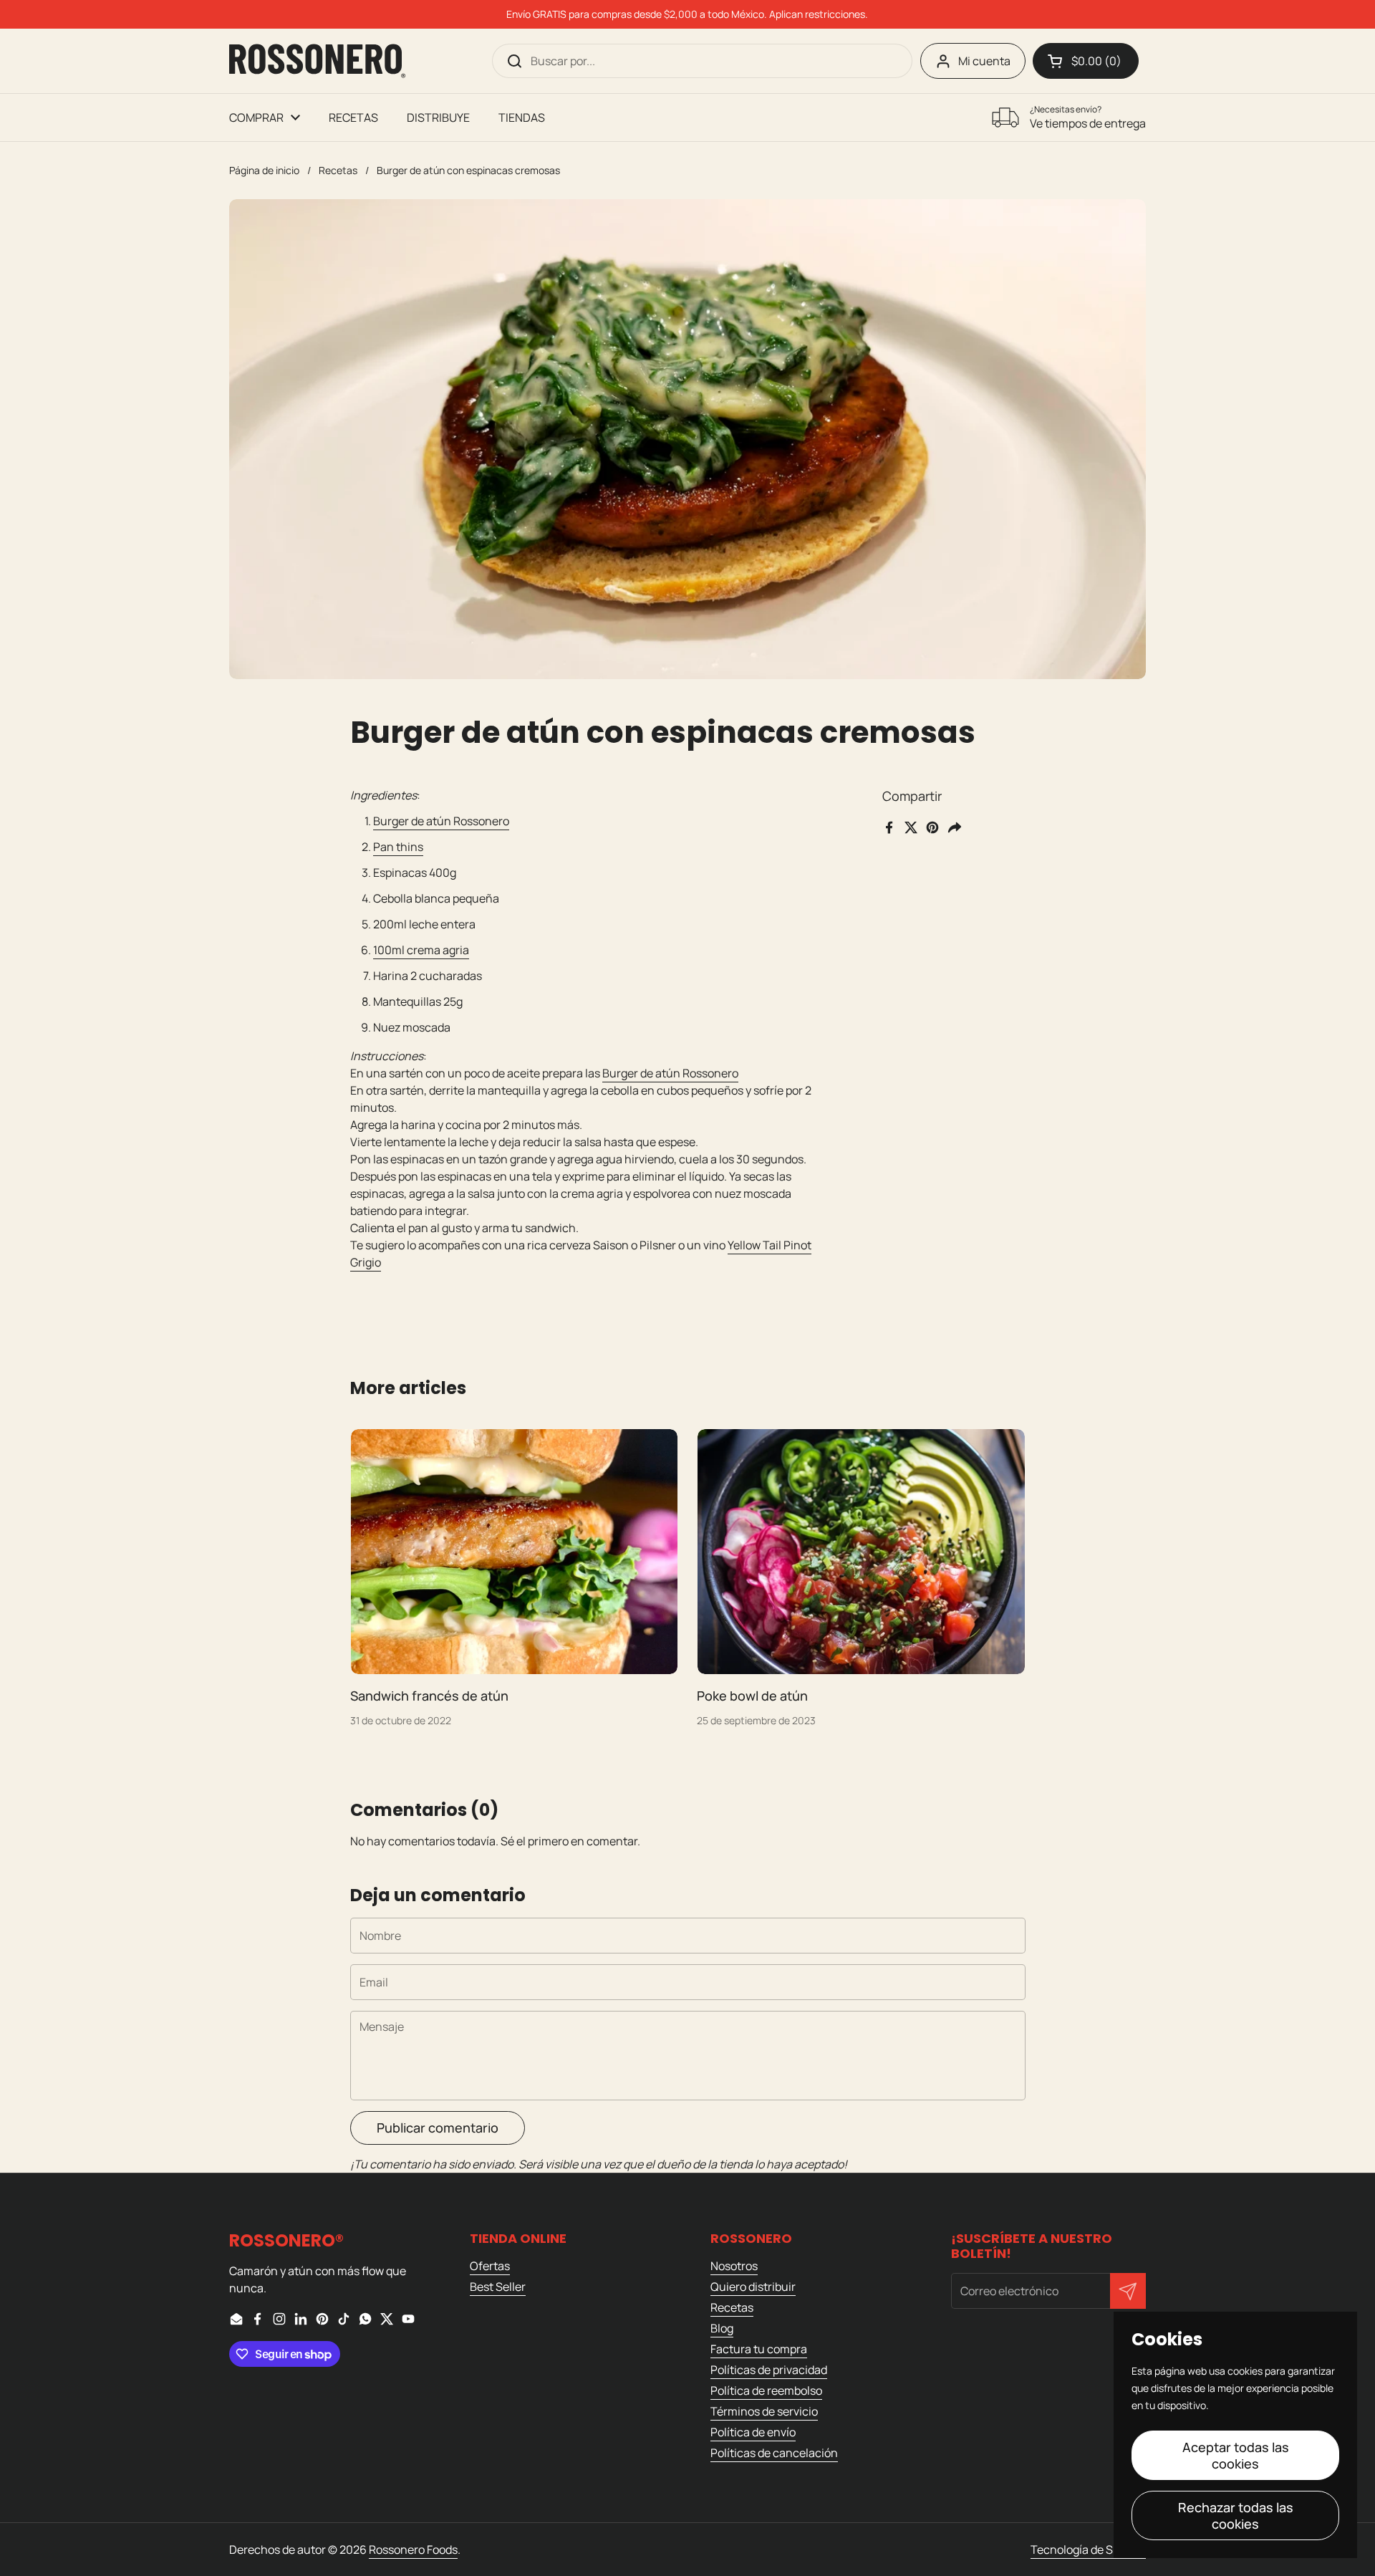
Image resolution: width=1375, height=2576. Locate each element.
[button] (1086, 61)
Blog (722, 2328)
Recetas (338, 170)
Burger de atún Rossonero (441, 821)
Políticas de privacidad (769, 2370)
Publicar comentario (438, 2128)
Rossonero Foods (413, 2549)
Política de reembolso (766, 2390)
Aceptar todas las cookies (1236, 2455)
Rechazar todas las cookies (1236, 2515)
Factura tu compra (759, 2349)
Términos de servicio (764, 2411)
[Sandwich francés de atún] (515, 1552)
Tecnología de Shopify (1088, 2549)
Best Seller (498, 2287)
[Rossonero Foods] (317, 61)
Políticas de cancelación (774, 2453)
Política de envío (753, 2432)
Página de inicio (264, 170)
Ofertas (490, 2266)
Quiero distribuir (753, 2287)
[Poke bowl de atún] (861, 1552)
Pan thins (398, 847)
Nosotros (734, 2266)
